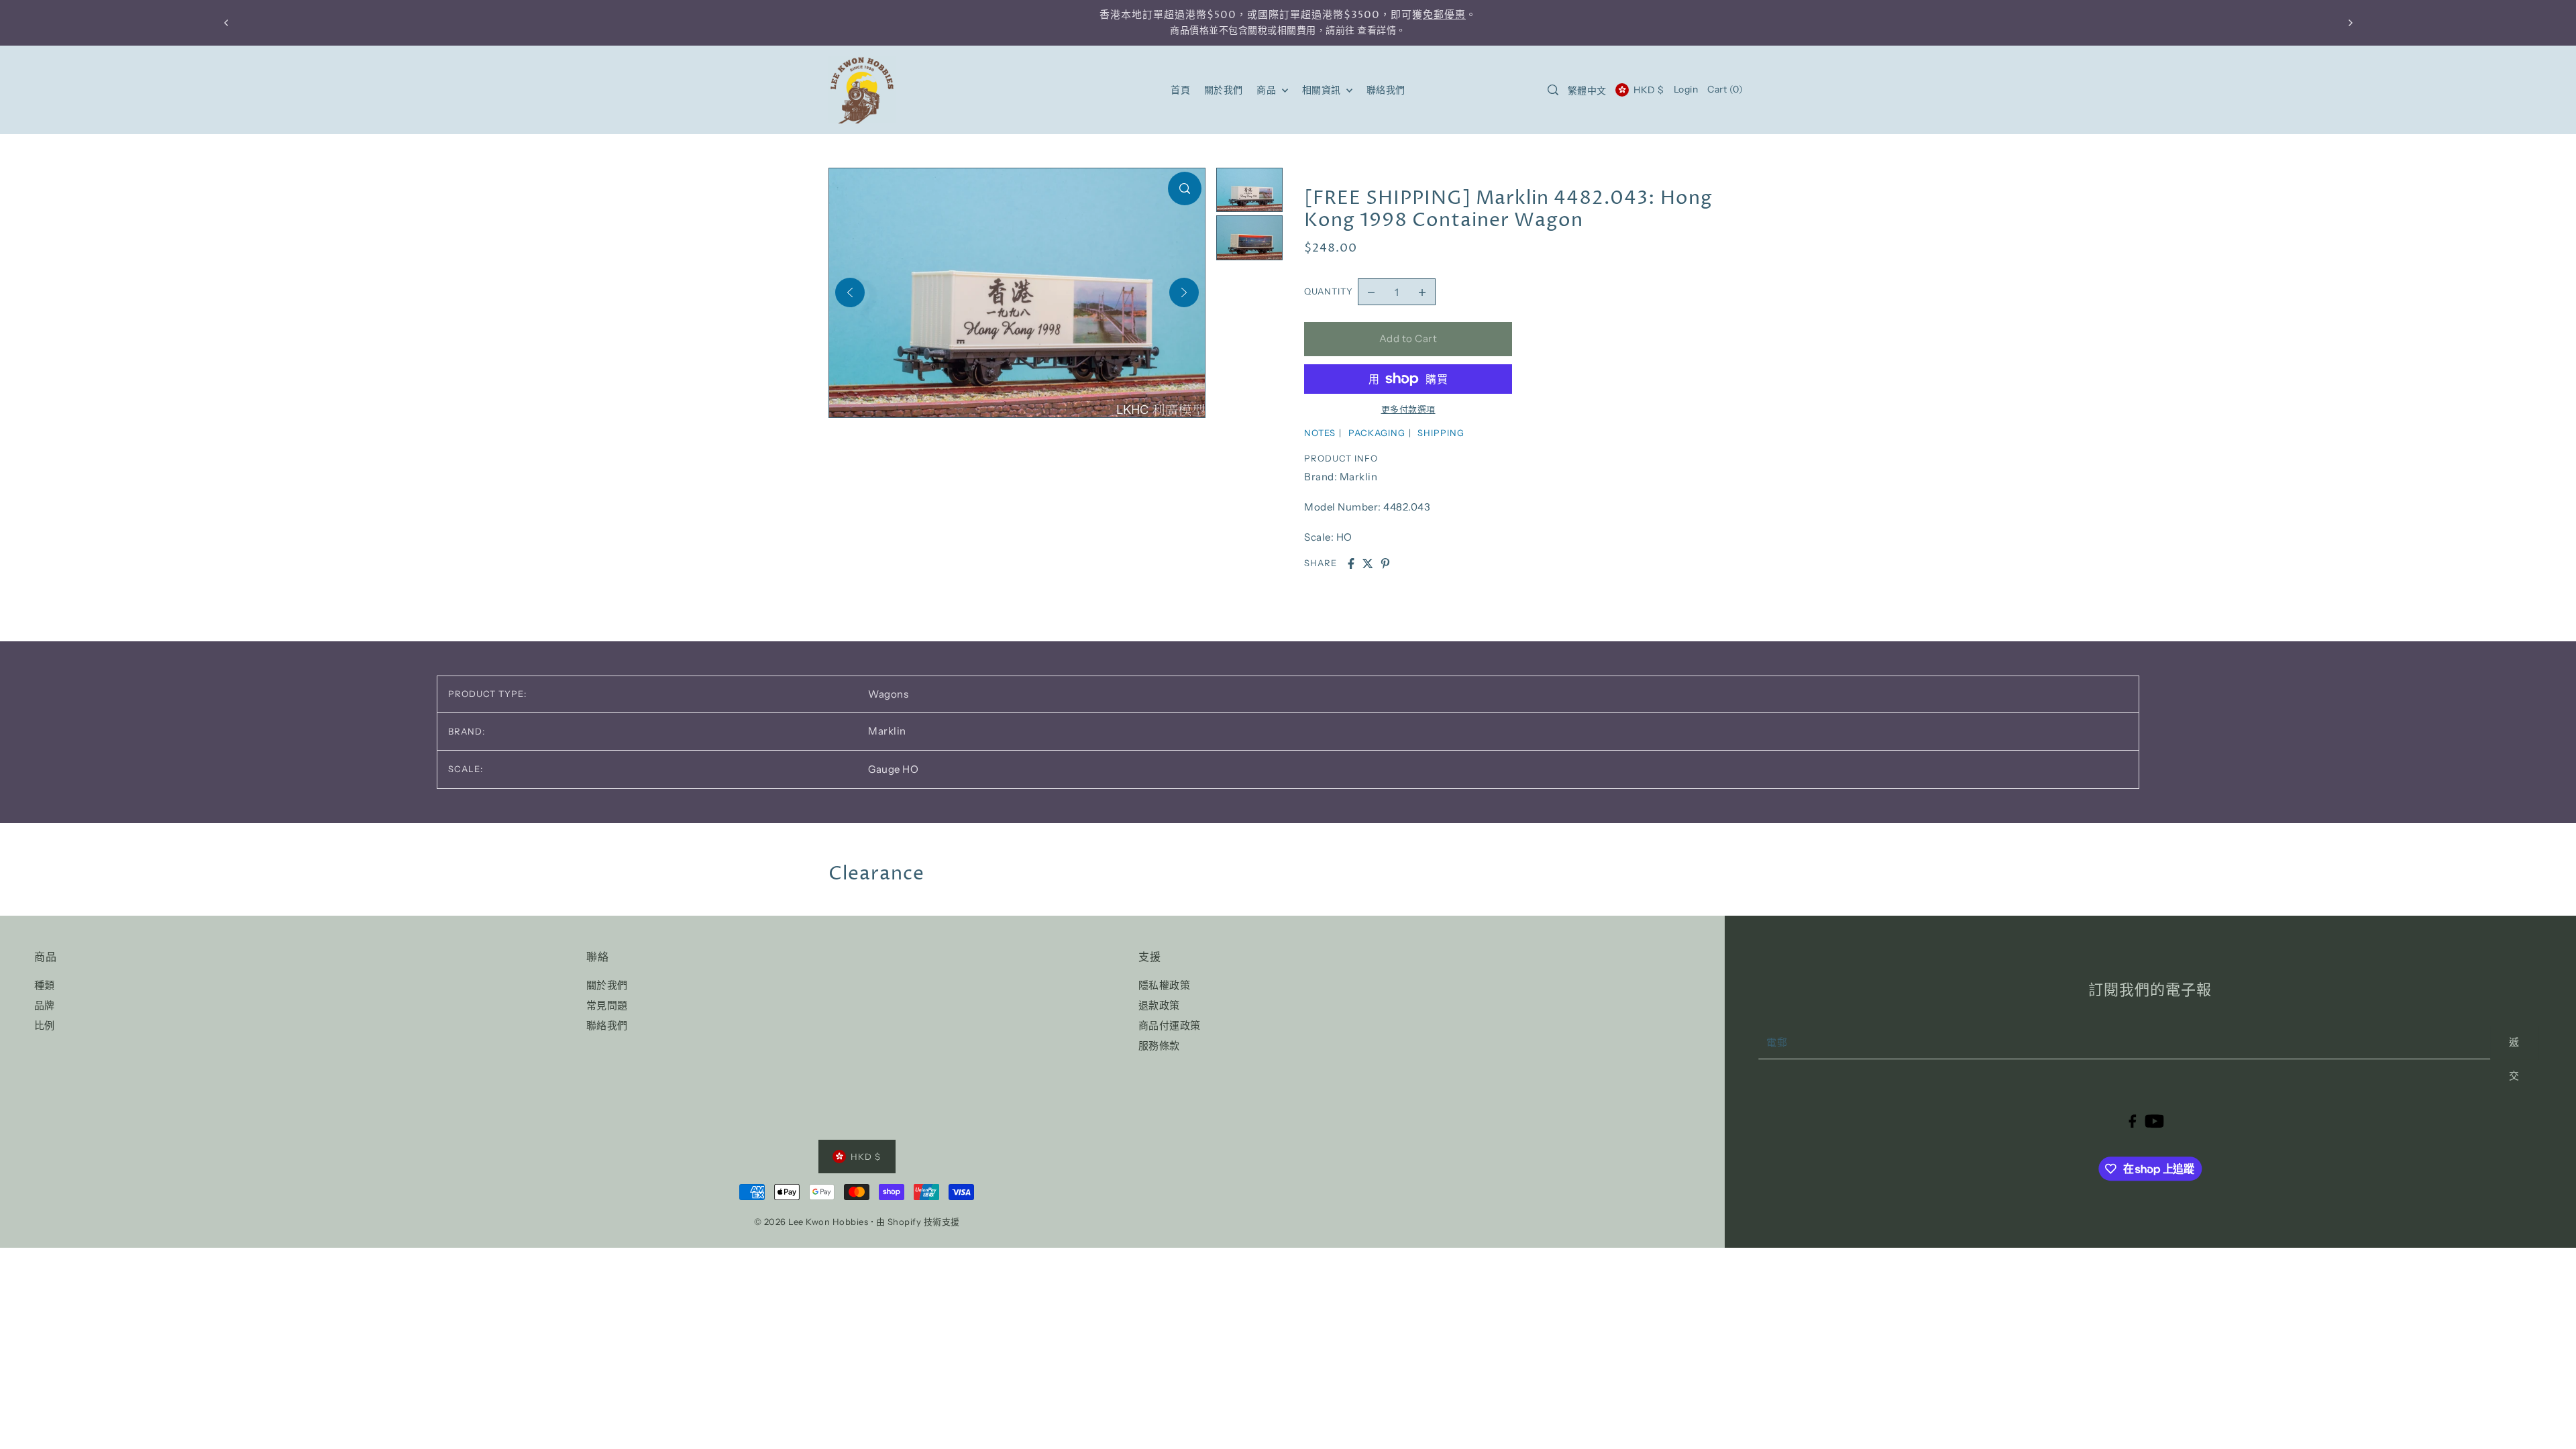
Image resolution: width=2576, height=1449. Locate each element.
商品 (1268, 90)
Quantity (1329, 291)
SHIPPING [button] (1441, 433)
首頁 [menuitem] (1180, 90)
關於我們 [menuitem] (1224, 90)
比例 (45, 1025)
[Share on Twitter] (1368, 563)
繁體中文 (1587, 91)
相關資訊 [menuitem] (1323, 90)
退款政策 (1159, 1005)
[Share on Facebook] (1351, 563)
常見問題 (607, 1005)
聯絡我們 (607, 1025)
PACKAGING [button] (1377, 433)
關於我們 (607, 985)
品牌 (45, 1005)
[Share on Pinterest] (1385, 563)
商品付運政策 (1170, 1025)
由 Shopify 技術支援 (918, 1222)
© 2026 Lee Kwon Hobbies (811, 1222)
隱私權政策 (1165, 985)
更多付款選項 (1408, 409)
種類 (45, 985)
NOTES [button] (1320, 433)
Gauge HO (893, 769)
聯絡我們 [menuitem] (1386, 90)
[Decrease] (1371, 292)
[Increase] (1422, 292)
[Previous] (850, 292)
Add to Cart (1408, 338)
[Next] (1184, 292)
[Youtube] (2154, 1121)
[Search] (1554, 90)
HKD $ (1649, 90)
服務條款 (1159, 1045)
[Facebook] (2132, 1121)
